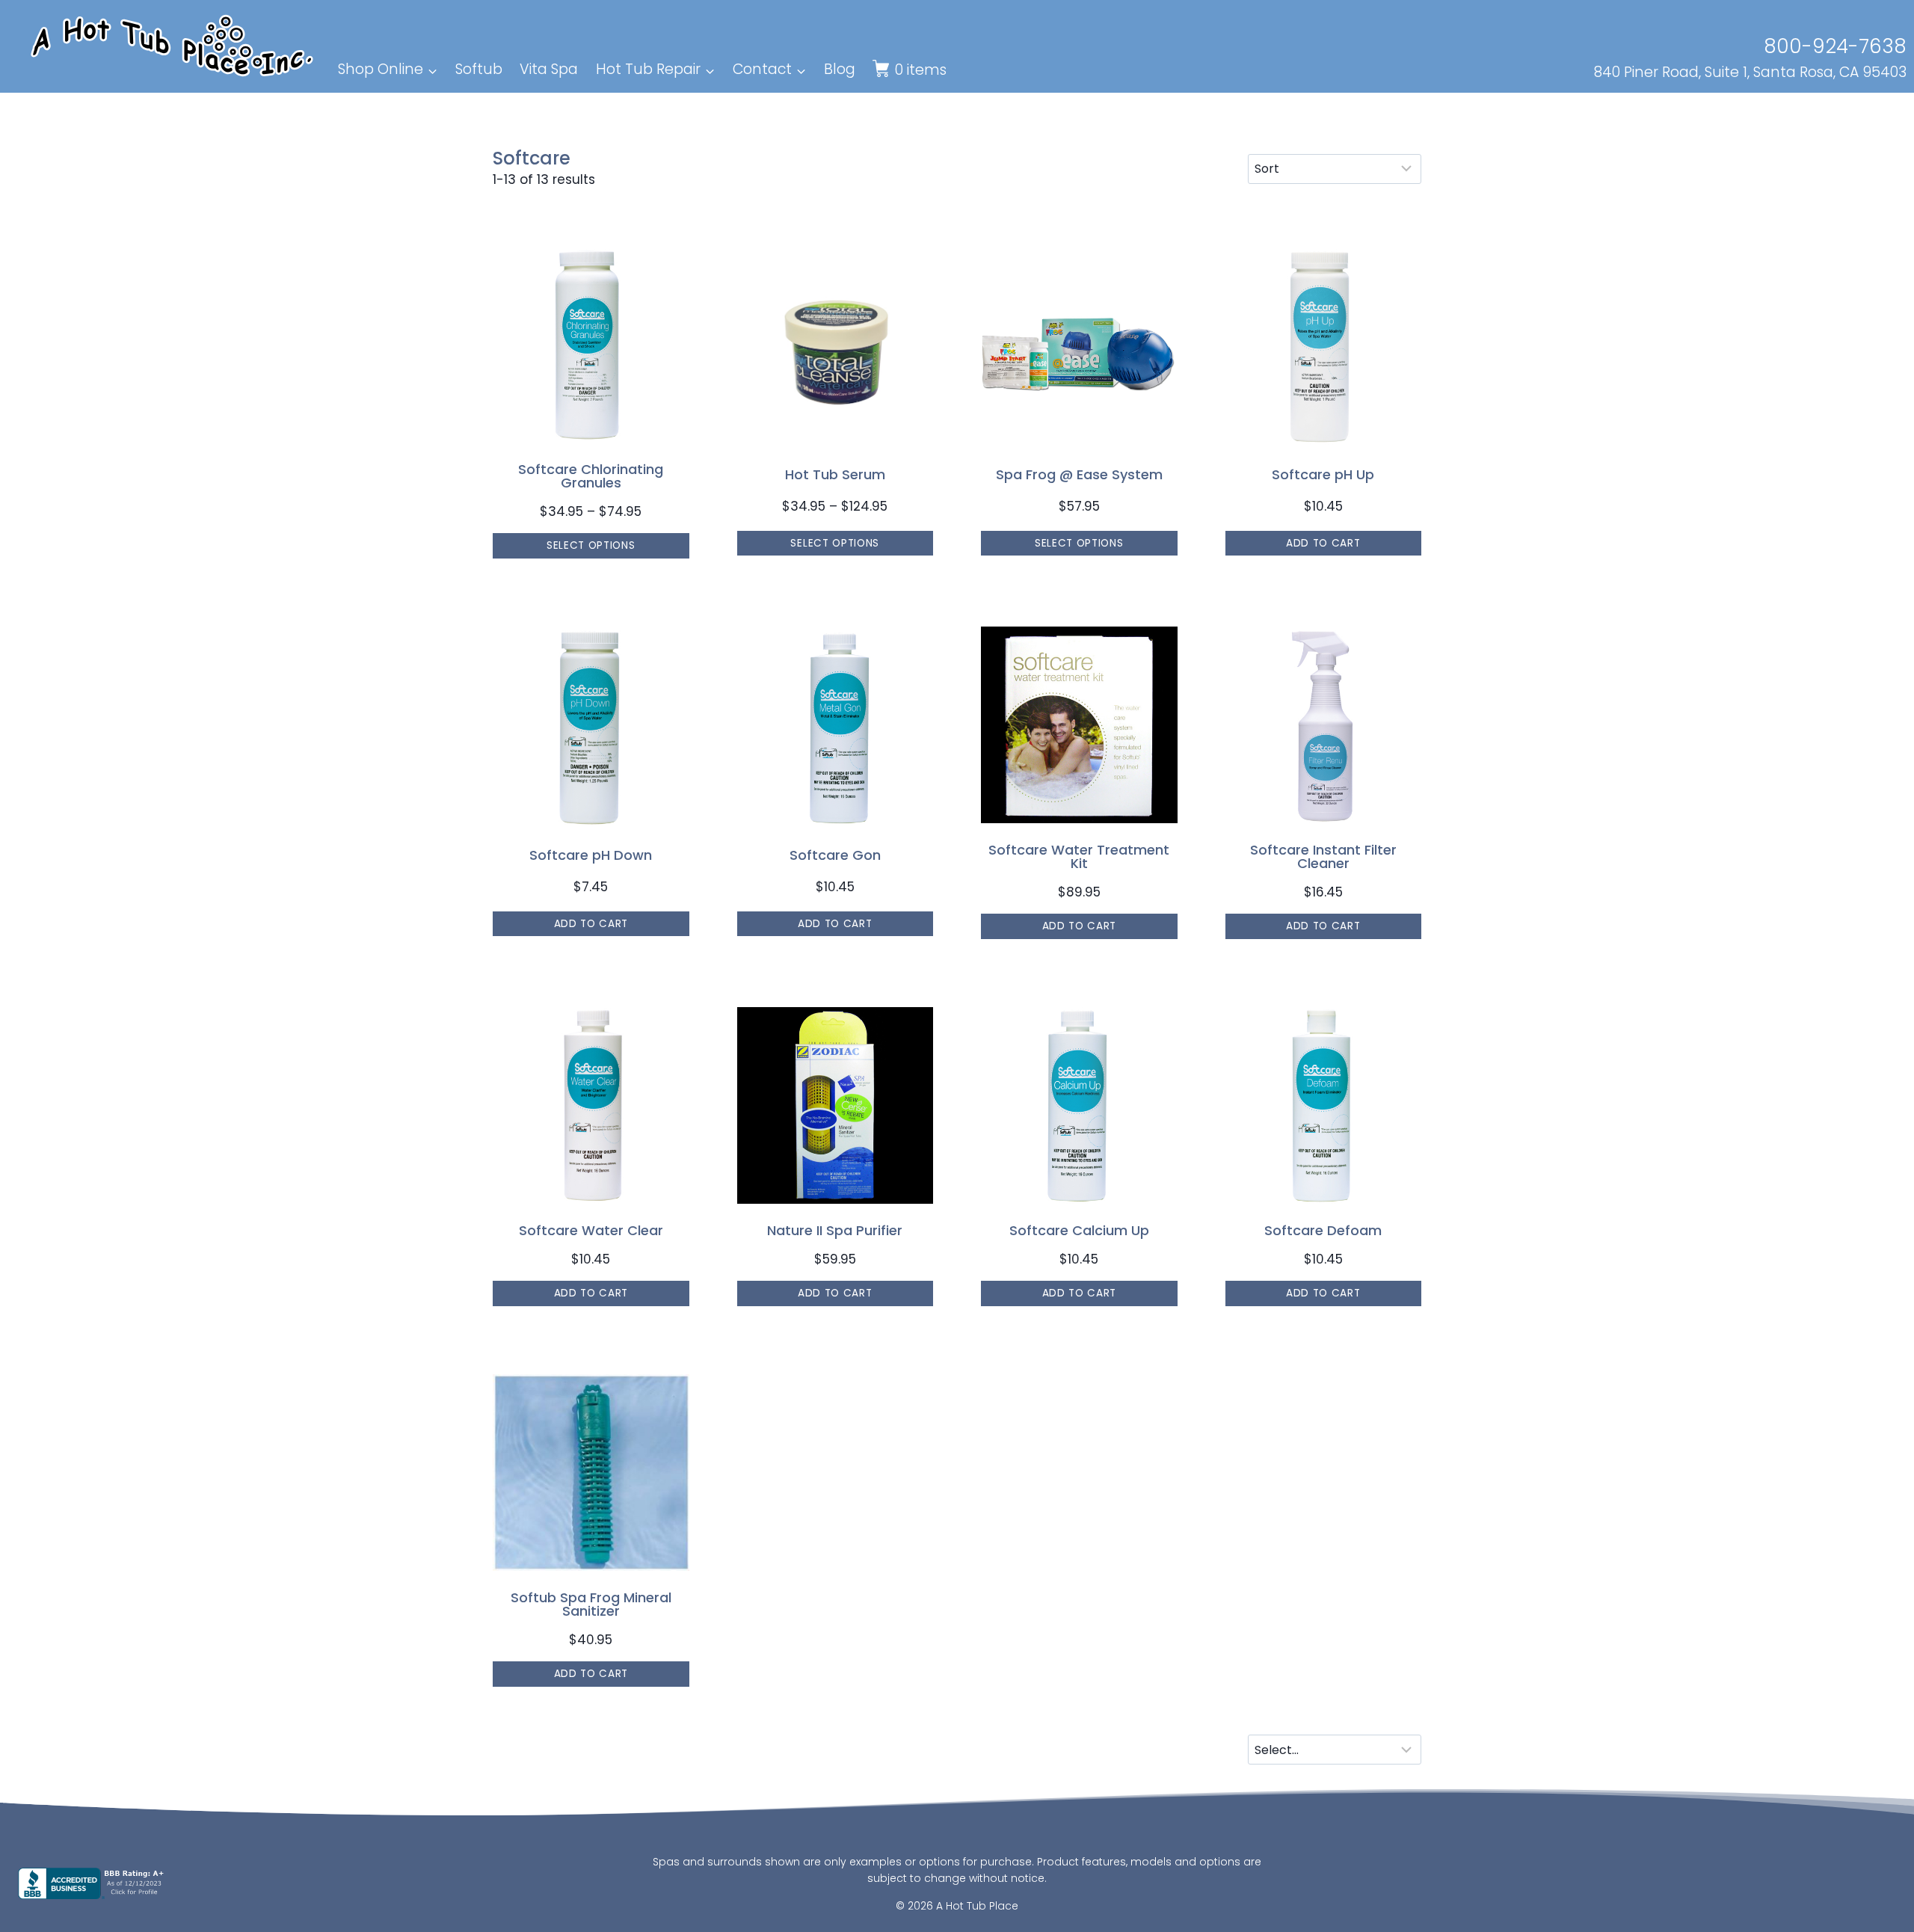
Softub (479, 69)
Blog (840, 69)
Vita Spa (549, 69)
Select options (591, 545)
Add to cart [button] (1323, 543)
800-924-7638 (1835, 46)
